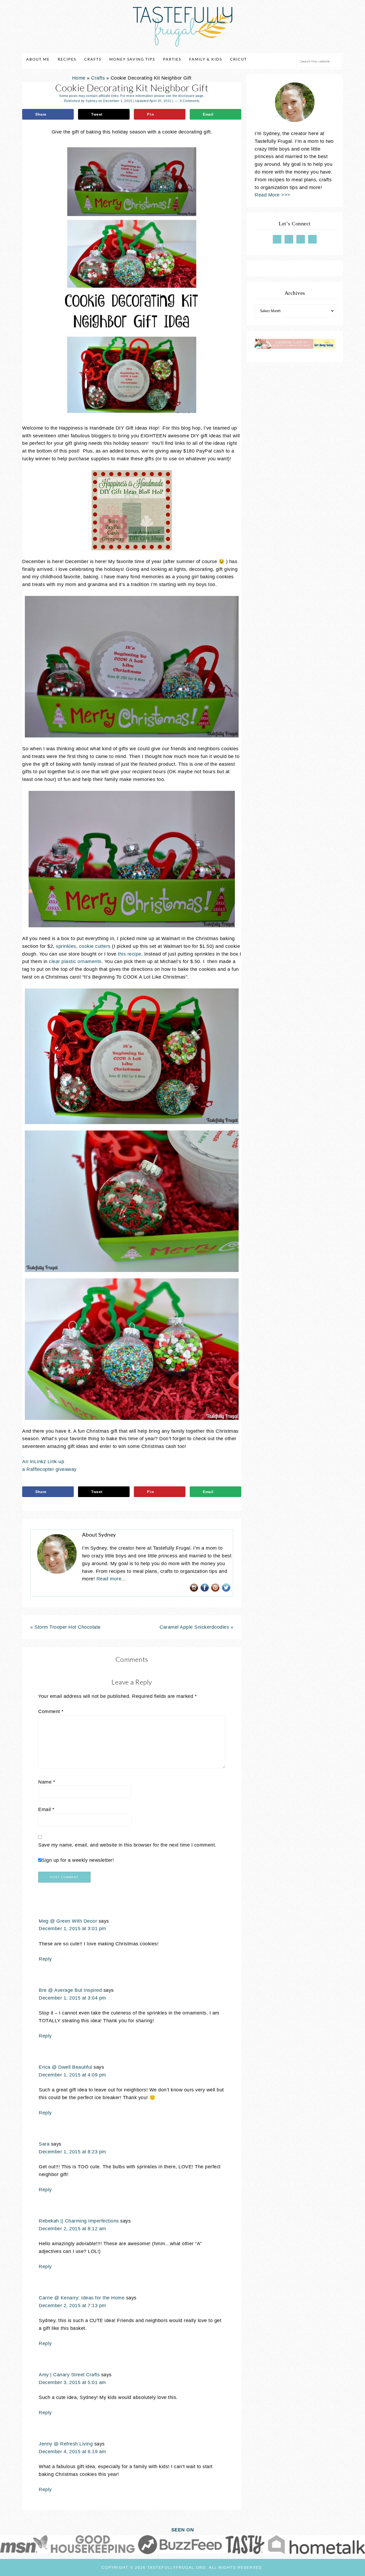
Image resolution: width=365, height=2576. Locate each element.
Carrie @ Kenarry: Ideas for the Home (82, 2298)
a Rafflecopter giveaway (49, 1469)
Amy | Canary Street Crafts (69, 2375)
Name (47, 1782)
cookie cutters (95, 946)
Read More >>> (273, 195)
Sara (44, 2144)
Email (46, 1809)
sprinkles (66, 946)
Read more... (111, 1579)
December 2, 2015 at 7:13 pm (72, 2306)
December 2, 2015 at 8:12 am (72, 2229)
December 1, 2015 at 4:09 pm (72, 2075)
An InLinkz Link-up (43, 1462)
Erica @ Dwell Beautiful (65, 2067)
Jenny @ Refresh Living (66, 2444)
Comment (51, 1711)
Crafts (98, 78)
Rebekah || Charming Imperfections (79, 2221)
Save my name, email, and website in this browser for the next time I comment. (127, 1845)
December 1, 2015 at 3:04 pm (72, 1998)
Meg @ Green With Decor (68, 1921)
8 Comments (190, 101)
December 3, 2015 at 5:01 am (72, 2382)
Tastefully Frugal (183, 27)
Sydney (91, 101)
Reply (45, 1959)
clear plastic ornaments (75, 961)
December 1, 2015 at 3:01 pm (72, 1929)
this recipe (130, 954)
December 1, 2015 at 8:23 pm (72, 2152)
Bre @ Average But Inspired (70, 1990)
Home (79, 78)
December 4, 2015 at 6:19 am (72, 2452)
